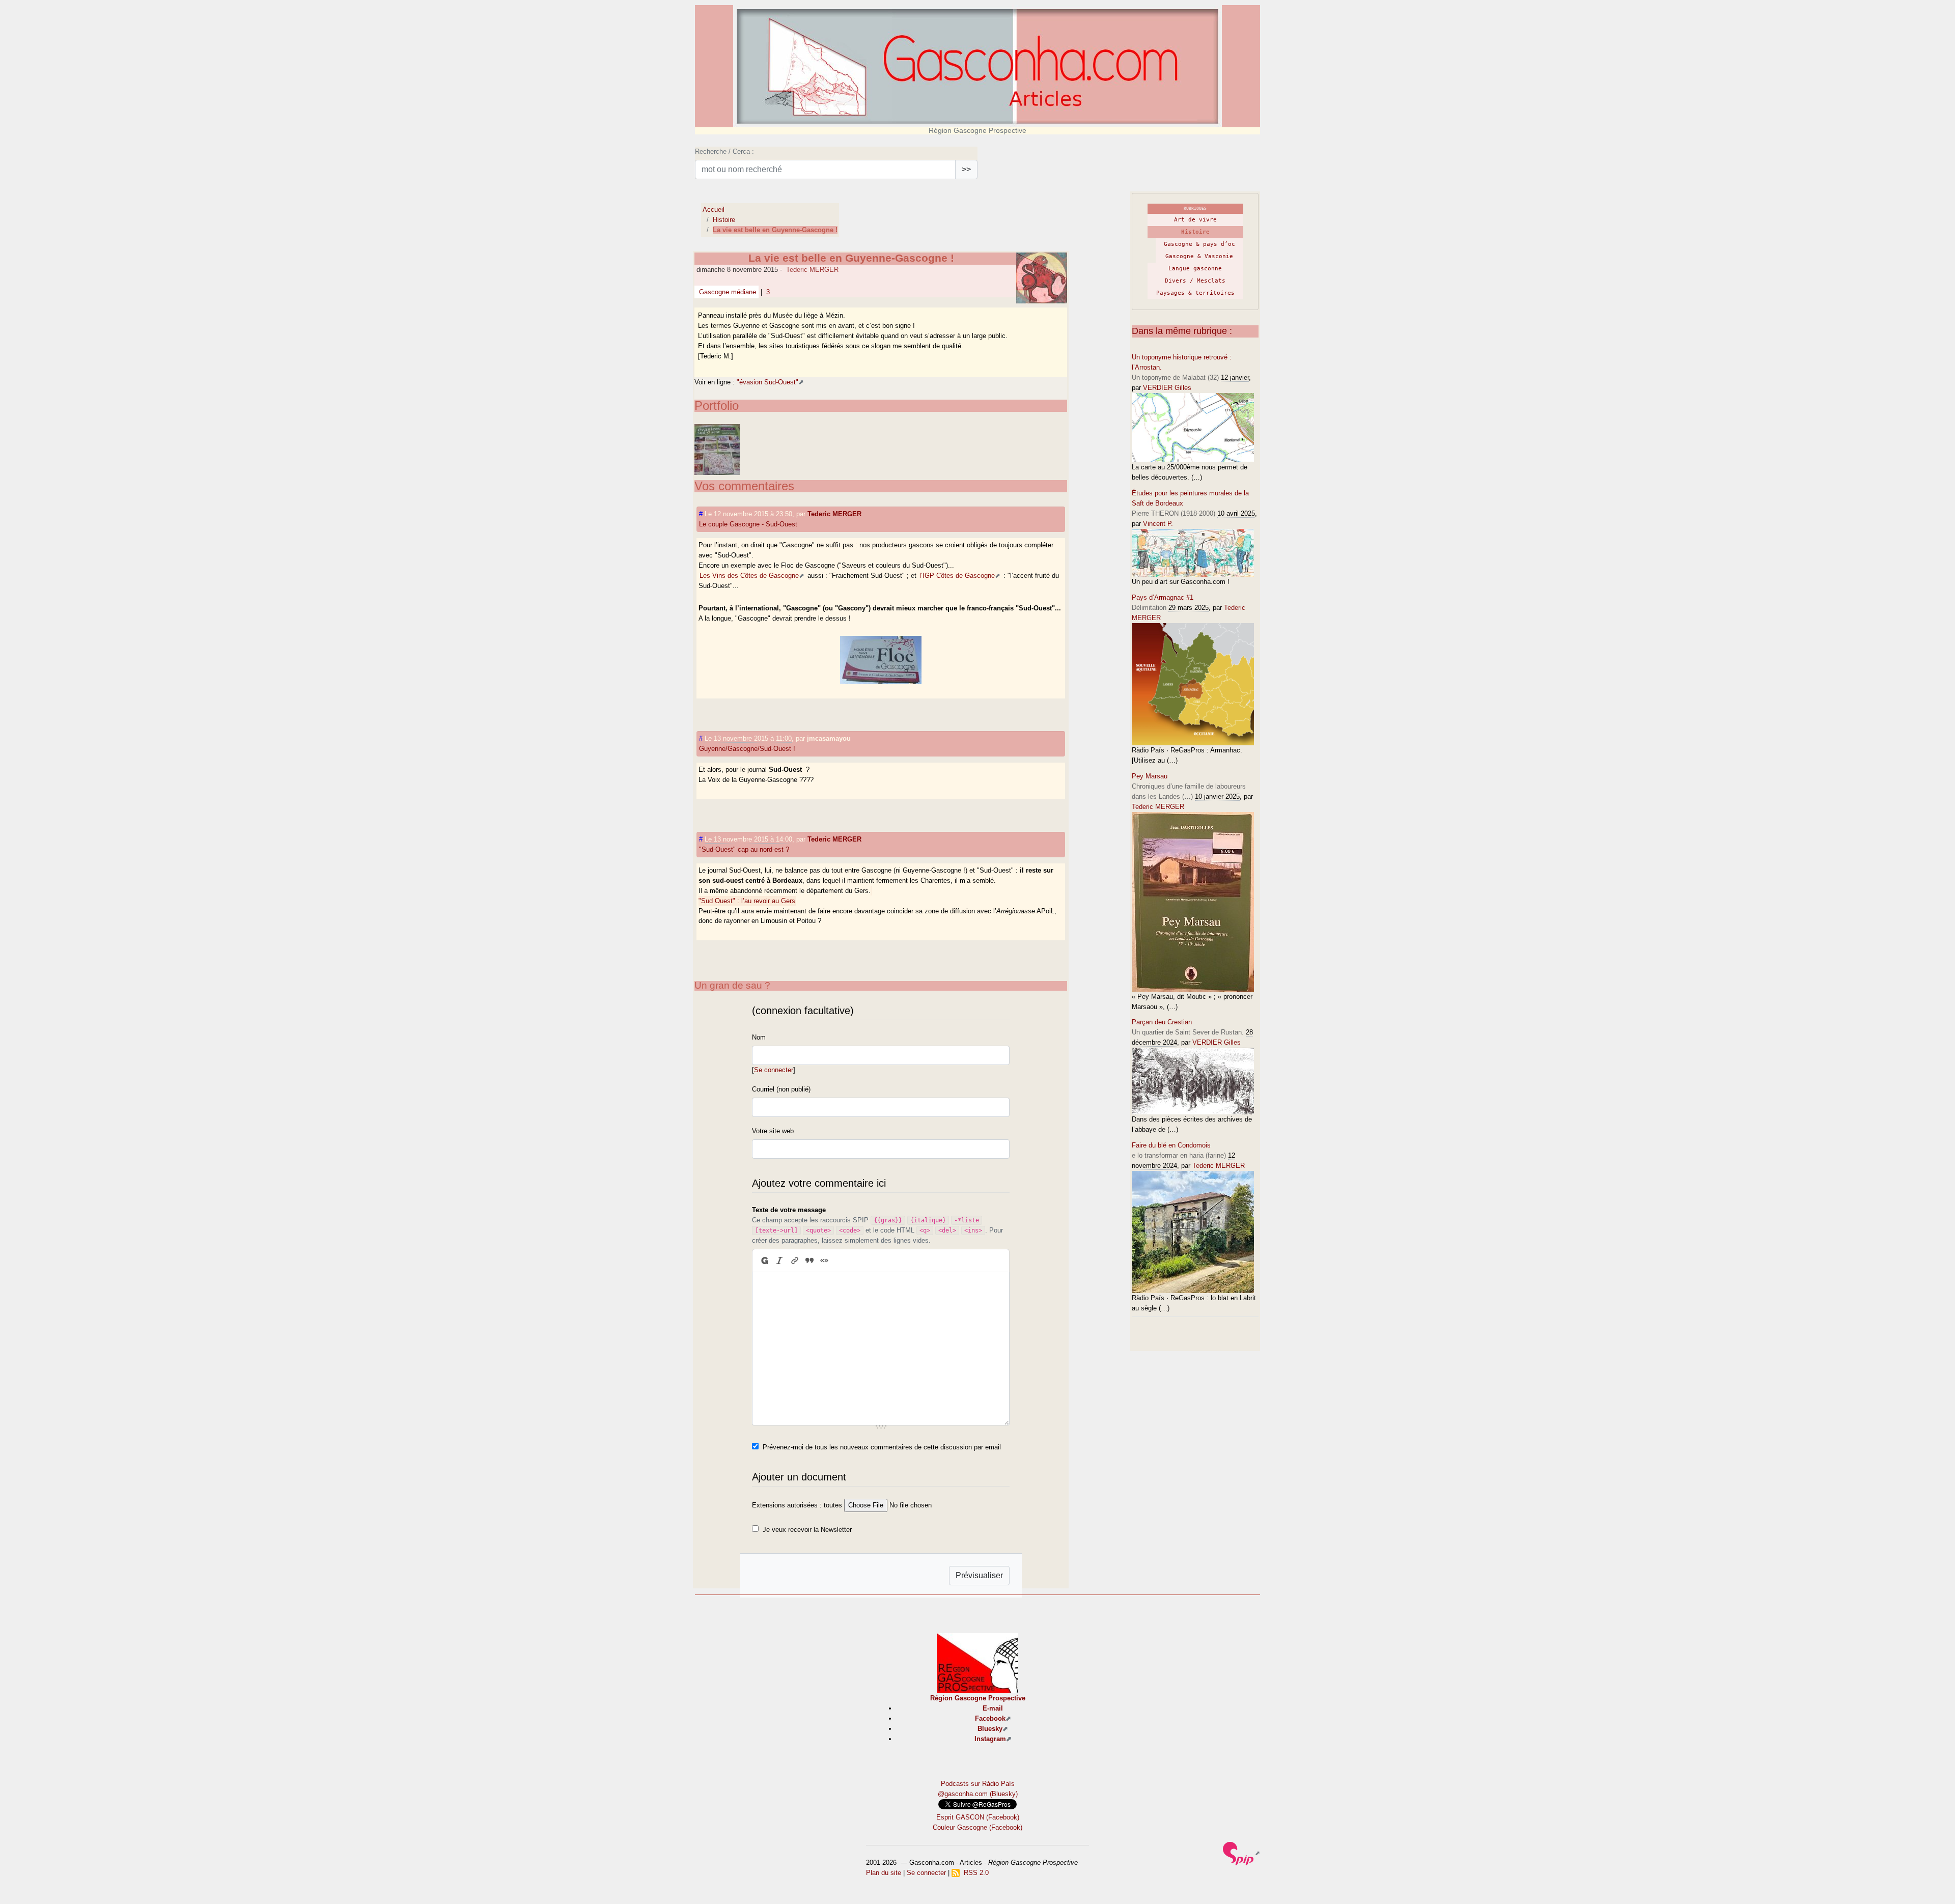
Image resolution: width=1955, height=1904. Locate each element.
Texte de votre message (789, 1210)
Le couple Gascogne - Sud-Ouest (748, 524)
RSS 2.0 (974, 1873)
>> (966, 169)
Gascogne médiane (727, 292)
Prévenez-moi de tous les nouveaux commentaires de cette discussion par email (882, 1447)
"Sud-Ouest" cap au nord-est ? (744, 849)
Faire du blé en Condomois (1171, 1145)
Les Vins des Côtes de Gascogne (749, 576)
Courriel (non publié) (781, 1089)
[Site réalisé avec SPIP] (1241, 1853)
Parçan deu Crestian (1162, 1022)
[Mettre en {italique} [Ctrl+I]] (780, 1261)
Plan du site (884, 1873)
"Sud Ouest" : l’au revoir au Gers (747, 901)
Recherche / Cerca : (724, 151)
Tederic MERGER (812, 270)
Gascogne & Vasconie (1199, 256)
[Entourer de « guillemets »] (825, 1261)
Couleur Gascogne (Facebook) (978, 1827)
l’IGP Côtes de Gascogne (957, 576)
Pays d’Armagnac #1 (1163, 597)
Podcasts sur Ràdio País (978, 1784)
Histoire (724, 220)
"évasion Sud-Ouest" (767, 382)
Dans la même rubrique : (1182, 331)
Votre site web (773, 1131)
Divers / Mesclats (1195, 281)
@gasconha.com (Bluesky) (978, 1794)
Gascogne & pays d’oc (1199, 244)
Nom (759, 1037)
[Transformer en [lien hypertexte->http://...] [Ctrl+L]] (794, 1261)
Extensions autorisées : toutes (797, 1505)
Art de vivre (1195, 220)
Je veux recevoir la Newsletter (807, 1530)
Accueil (714, 209)
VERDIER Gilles (1167, 388)
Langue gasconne (1195, 269)
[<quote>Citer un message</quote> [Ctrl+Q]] (809, 1261)
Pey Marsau (1150, 776)
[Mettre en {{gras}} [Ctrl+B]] (764, 1261)
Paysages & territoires (1195, 293)
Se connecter (774, 1070)
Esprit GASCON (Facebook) (978, 1817)
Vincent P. (1158, 524)
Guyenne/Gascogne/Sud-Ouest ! (747, 749)
